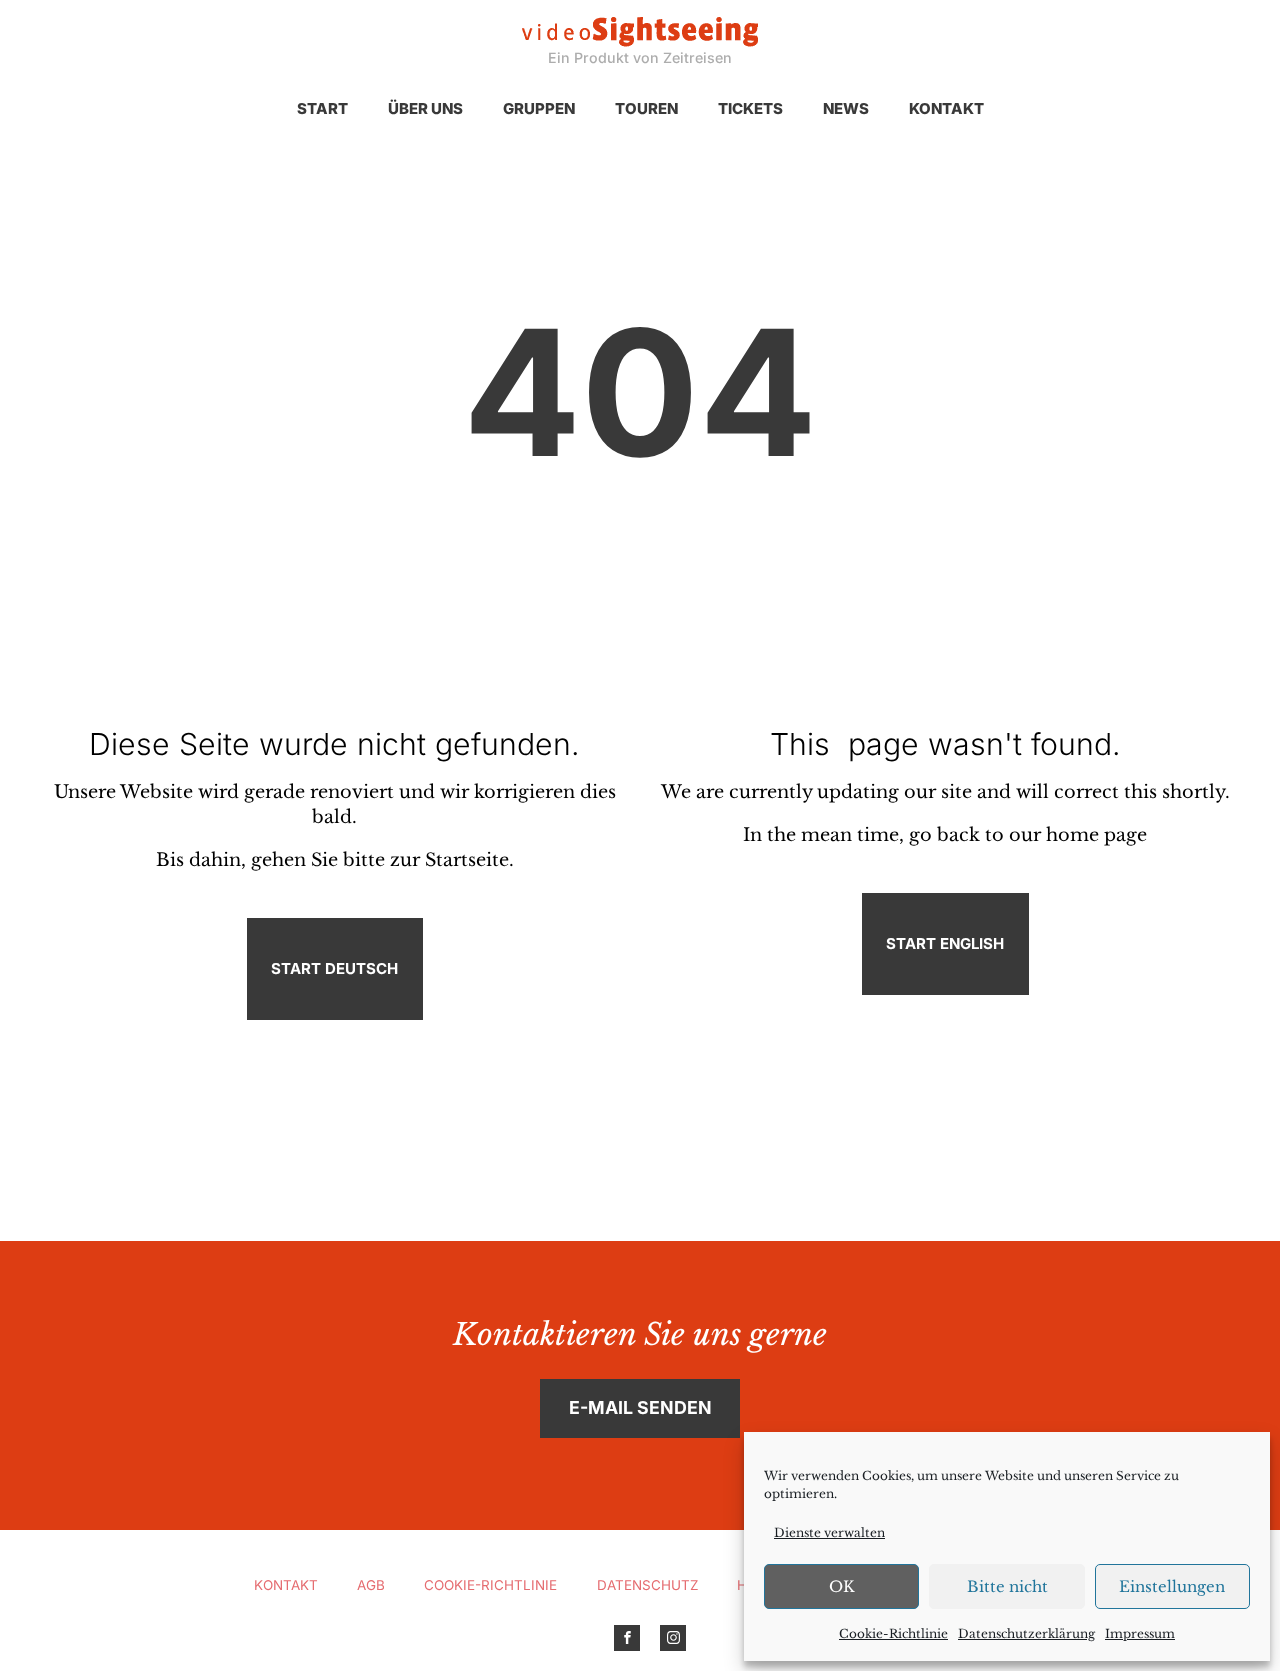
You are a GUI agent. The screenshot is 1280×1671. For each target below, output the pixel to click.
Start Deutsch (334, 968)
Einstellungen (1172, 1586)
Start (322, 108)
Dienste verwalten (829, 1532)
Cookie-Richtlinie (893, 1633)
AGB (371, 1585)
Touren (646, 108)
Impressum (1140, 1633)
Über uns (425, 108)
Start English (945, 943)
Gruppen (539, 108)
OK (842, 1586)
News (846, 108)
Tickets (750, 108)
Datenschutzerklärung (1026, 1633)
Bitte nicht (1007, 1586)
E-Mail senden (640, 1407)
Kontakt (946, 108)
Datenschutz (647, 1585)
